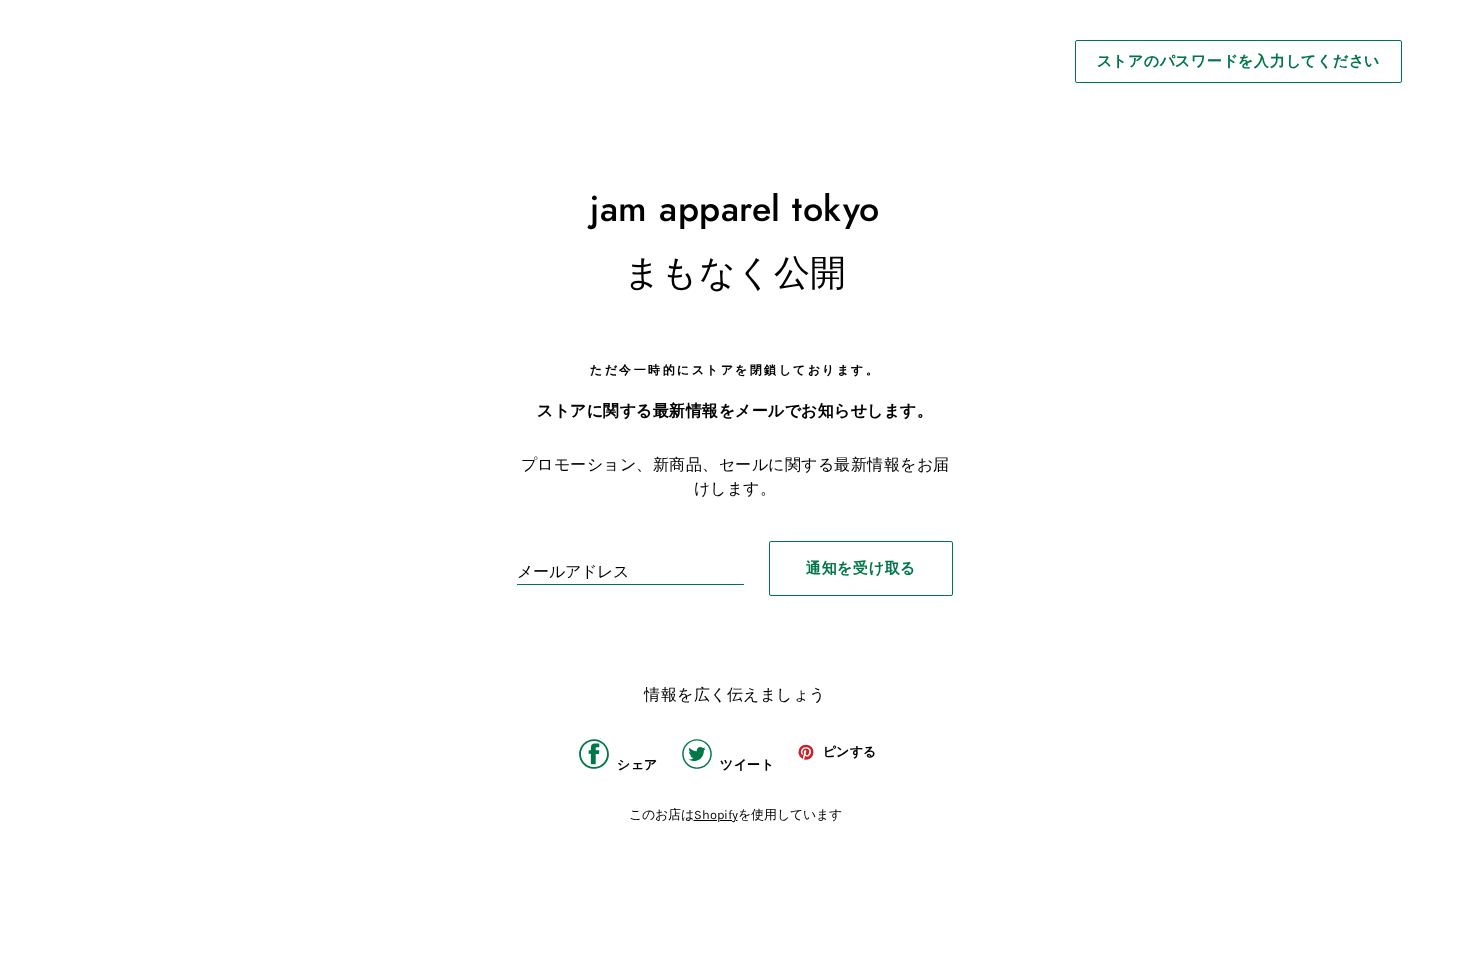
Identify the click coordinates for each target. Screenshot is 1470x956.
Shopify (716, 814)
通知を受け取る (861, 568)
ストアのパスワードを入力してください (1239, 61)
